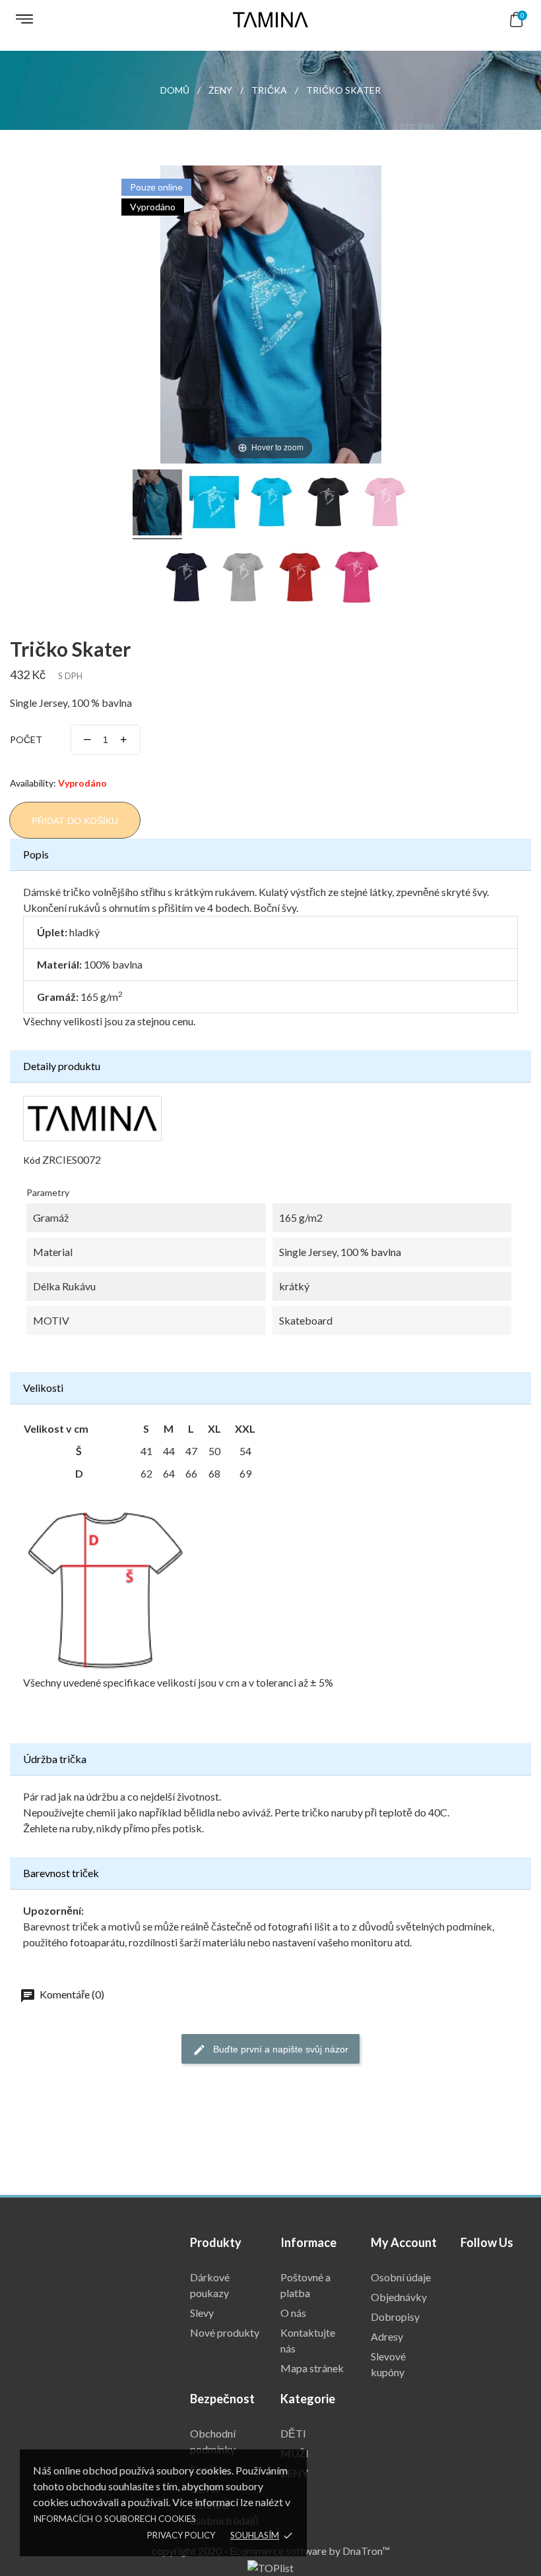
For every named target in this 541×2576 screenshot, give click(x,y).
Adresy (387, 2336)
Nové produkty (225, 2332)
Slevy (202, 2313)
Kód (32, 1160)
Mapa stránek (312, 2368)
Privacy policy (181, 2535)
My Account (404, 2242)
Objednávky (399, 2297)
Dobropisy (395, 2317)
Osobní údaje (401, 2277)
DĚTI (293, 2433)
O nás (293, 2313)
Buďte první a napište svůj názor (279, 2049)
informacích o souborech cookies (114, 2519)
